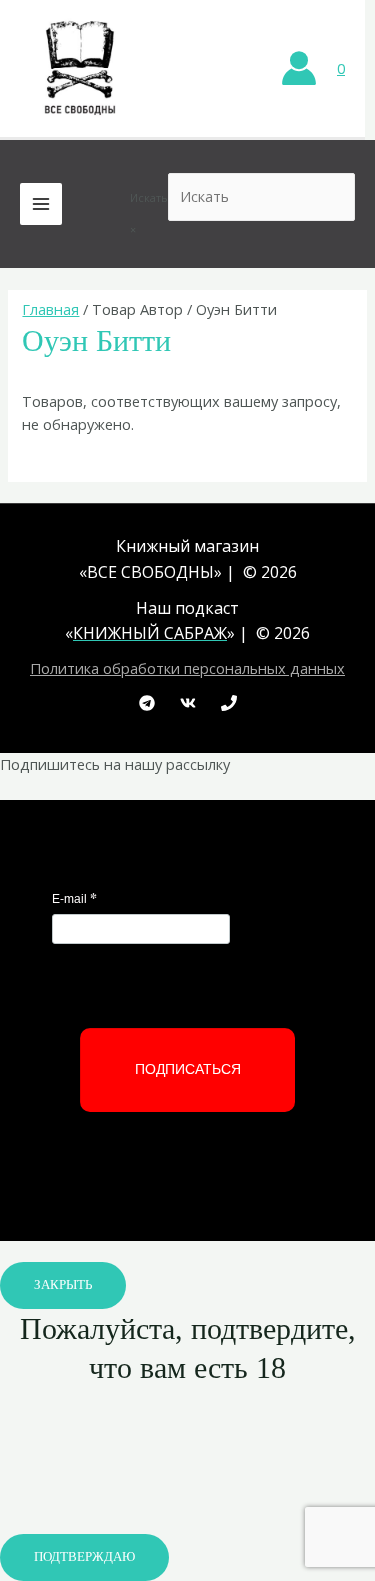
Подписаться (188, 1069)
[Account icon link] (299, 68)
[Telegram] (147, 703)
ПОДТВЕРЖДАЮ (84, 1557)
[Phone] (229, 703)
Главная (50, 309)
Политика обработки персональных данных (187, 668)
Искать (149, 197)
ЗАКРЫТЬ (63, 1285)
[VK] (188, 703)
